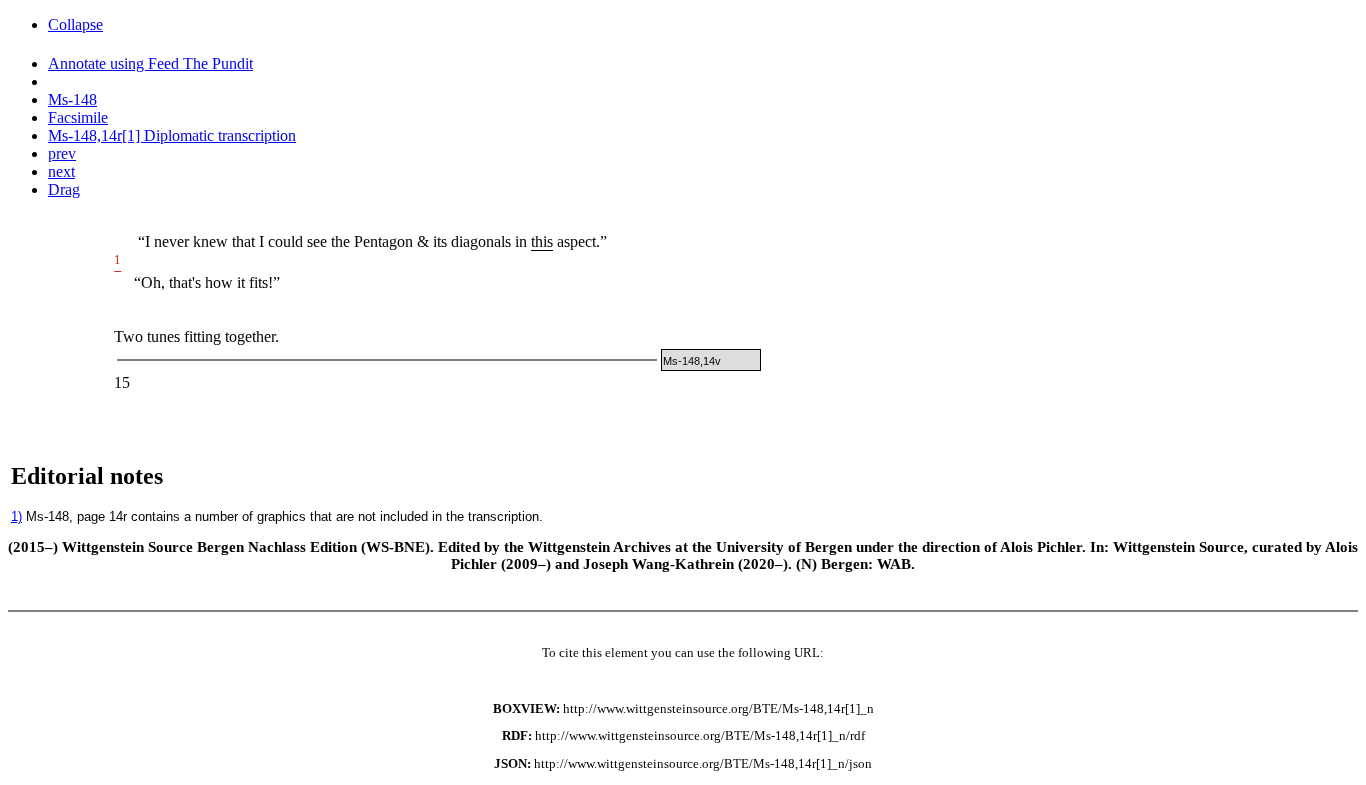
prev (62, 153)
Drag (64, 189)
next (61, 171)
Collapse (75, 24)
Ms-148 (72, 99)
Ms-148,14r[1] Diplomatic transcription (172, 135)
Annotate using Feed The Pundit (150, 63)
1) (16, 516)
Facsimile (78, 117)
